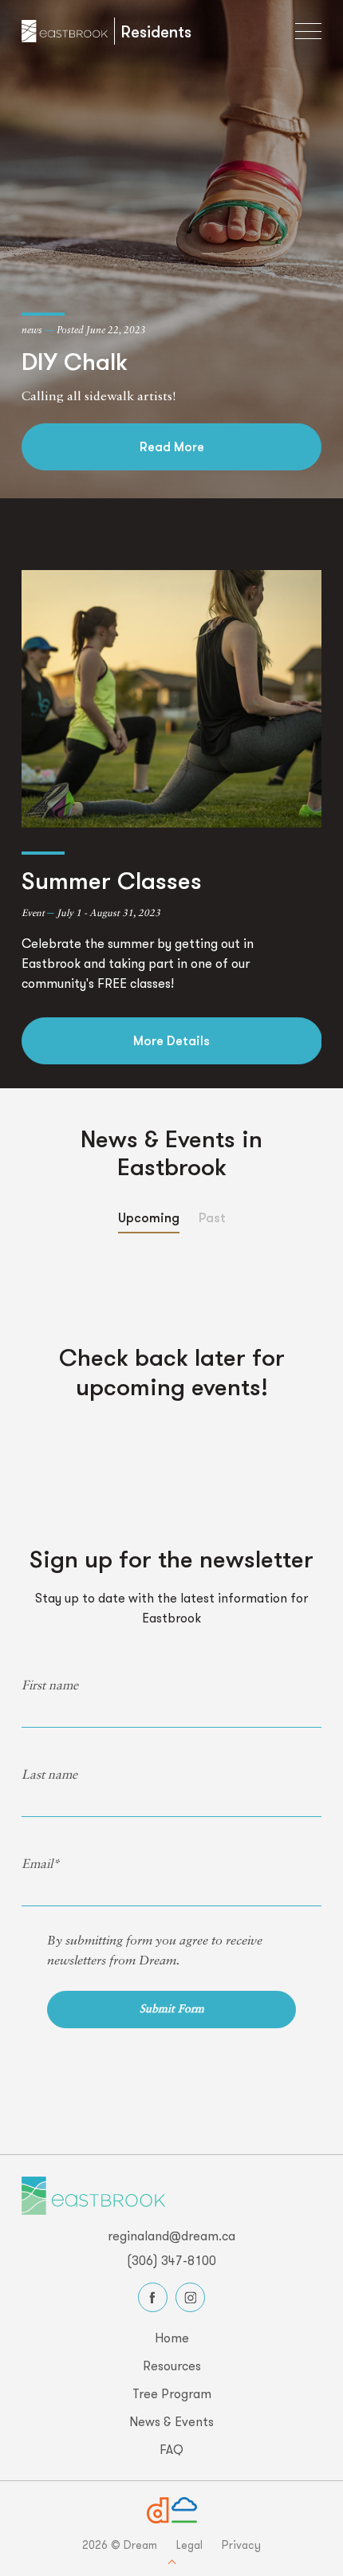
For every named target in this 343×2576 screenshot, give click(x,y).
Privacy (241, 2545)
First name (50, 1686)
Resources (172, 2366)
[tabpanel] (172, 817)
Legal (189, 2545)
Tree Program (172, 2393)
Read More (172, 446)
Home (172, 2338)
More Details (171, 1040)
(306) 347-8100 (171, 2260)
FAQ (171, 2449)
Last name (49, 1776)
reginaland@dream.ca (171, 2236)
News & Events (171, 2421)
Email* (41, 1865)
